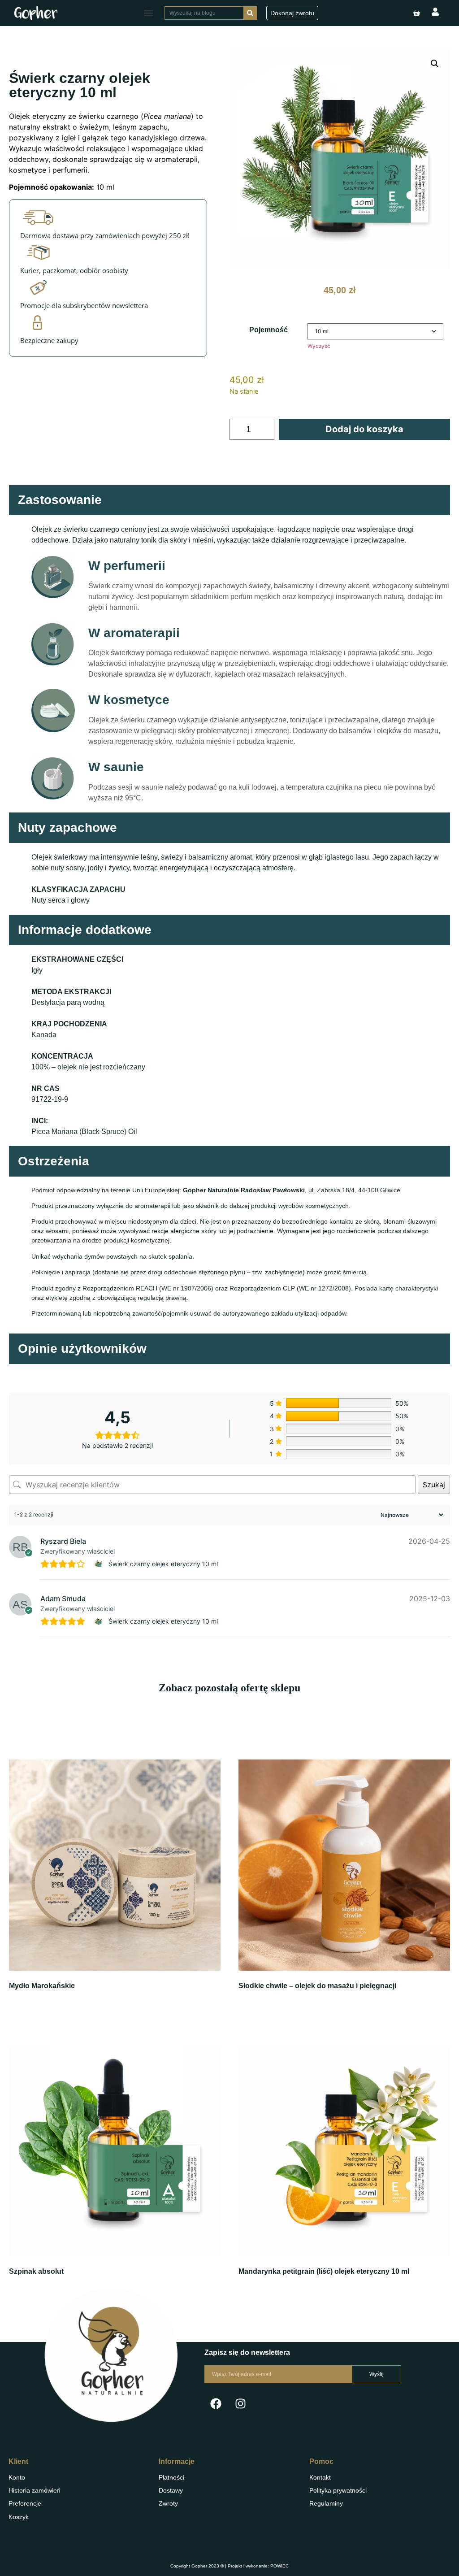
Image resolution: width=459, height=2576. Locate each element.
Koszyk (19, 2517)
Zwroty (168, 2503)
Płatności (171, 2477)
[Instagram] (240, 2403)
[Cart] (416, 13)
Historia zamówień (35, 2490)
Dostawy (171, 2490)
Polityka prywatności (338, 2490)
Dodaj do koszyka (364, 429)
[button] (148, 13)
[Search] (250, 13)
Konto (17, 2477)
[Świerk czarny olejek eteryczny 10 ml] (100, 1564)
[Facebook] (216, 2403)
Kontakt (320, 2477)
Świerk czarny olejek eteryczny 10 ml (163, 1564)
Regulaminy (326, 2503)
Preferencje (25, 2503)
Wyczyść (319, 346)
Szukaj (434, 1485)
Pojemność (268, 330)
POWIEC (279, 2566)
